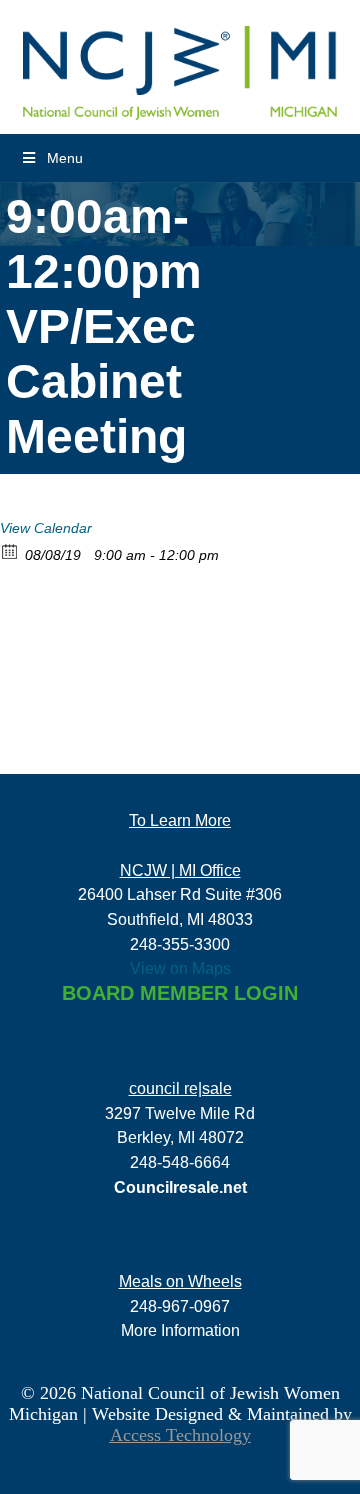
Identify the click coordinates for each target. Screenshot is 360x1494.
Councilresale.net (180, 1187)
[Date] (10, 550)
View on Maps (180, 968)
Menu (65, 158)
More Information (180, 1330)
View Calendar (46, 528)
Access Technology (180, 1435)
